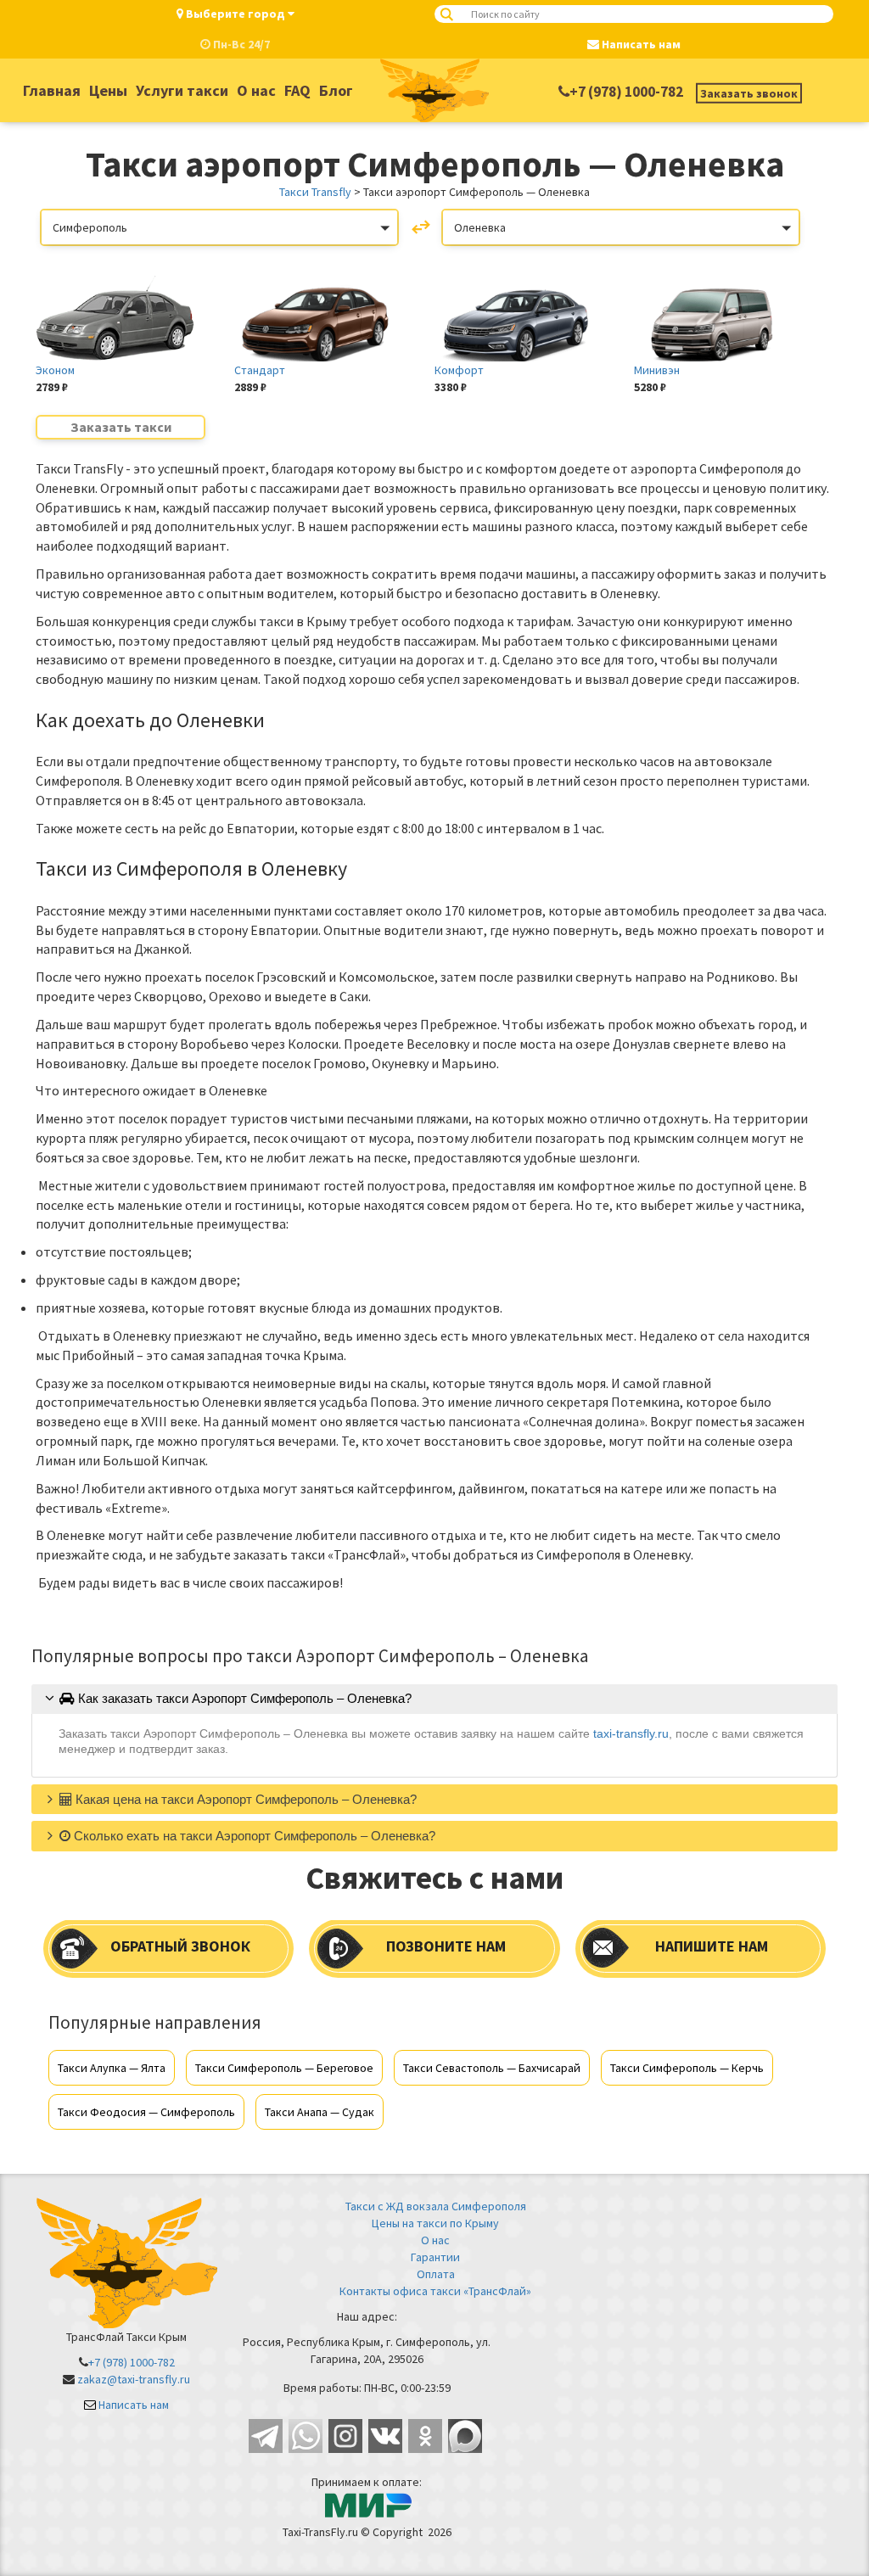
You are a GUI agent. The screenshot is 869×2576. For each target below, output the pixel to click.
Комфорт (459, 370)
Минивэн (657, 370)
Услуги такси (182, 90)
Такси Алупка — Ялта (112, 2068)
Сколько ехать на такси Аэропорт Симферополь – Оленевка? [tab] (253, 1836)
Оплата (436, 2274)
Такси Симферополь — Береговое (284, 2068)
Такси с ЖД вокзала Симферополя (436, 2206)
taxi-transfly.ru (631, 1733)
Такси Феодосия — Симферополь (146, 2112)
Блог (336, 90)
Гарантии (435, 2257)
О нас (256, 90)
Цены (108, 90)
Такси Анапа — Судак (320, 2112)
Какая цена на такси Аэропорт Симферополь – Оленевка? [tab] (244, 1799)
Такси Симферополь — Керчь (687, 2068)
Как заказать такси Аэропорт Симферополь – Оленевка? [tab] (243, 1698)
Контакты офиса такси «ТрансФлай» (435, 2291)
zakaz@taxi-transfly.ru (134, 2379)
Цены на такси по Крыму (435, 2223)
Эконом (55, 370)
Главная (52, 90)
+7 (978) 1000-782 (626, 92)
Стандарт (260, 370)
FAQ (297, 90)
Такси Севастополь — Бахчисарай (492, 2068)
